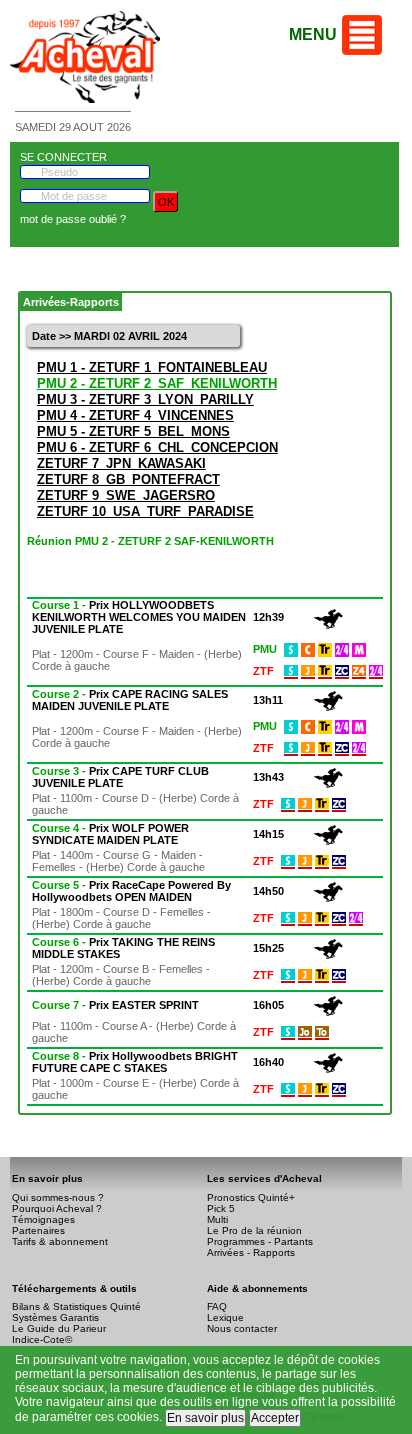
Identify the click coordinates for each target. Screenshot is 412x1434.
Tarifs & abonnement (60, 1241)
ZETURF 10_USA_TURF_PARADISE (145, 511)
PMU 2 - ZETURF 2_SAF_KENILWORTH (157, 383)
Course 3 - (120, 777)
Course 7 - (115, 1005)
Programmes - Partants (260, 1241)
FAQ (217, 1306)
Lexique (225, 1317)
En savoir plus (205, 1418)
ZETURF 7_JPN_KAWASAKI (121, 463)
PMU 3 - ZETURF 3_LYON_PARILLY (145, 399)
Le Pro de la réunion (254, 1230)
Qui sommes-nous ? (58, 1197)
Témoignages (43, 1219)
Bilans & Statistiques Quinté (76, 1306)
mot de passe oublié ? (73, 219)
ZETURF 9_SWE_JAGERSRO (126, 495)
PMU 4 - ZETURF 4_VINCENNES (135, 415)
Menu (313, 34)
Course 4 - (110, 834)
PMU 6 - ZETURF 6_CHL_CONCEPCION (157, 447)
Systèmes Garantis (55, 1317)
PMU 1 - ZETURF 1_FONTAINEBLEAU (152, 367)
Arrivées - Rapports (251, 1252)
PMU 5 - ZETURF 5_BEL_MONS (133, 431)
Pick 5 (221, 1208)
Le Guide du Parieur (59, 1328)
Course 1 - (139, 617)
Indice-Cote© (42, 1339)
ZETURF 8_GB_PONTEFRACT (128, 479)
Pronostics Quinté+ (251, 1197)
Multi (217, 1219)
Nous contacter (242, 1328)
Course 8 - (135, 1062)
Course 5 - (131, 891)
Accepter (275, 1418)
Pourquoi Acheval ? (57, 1208)
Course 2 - (130, 700)
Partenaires (38, 1230)
